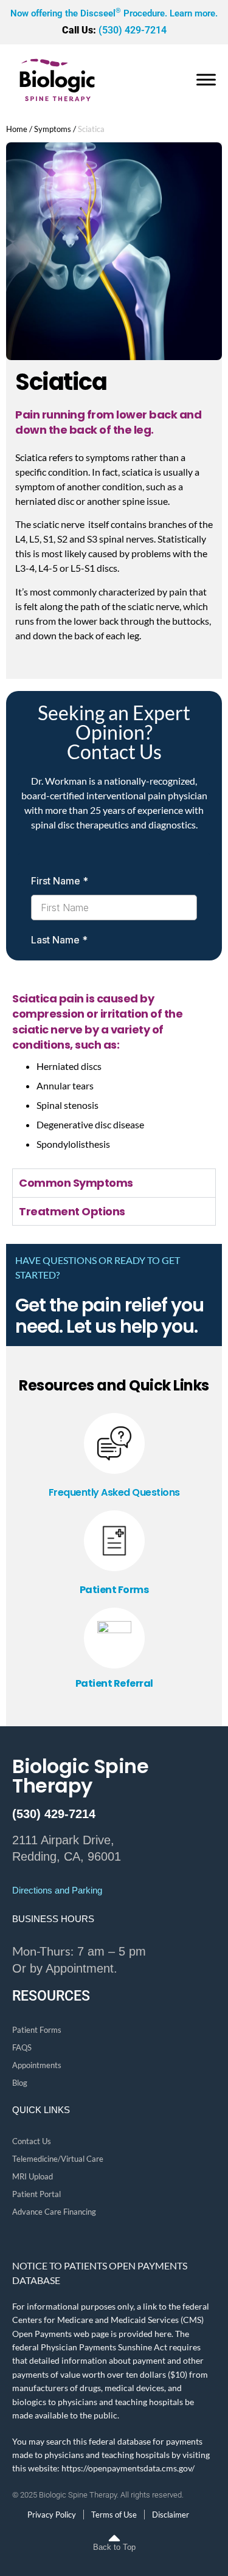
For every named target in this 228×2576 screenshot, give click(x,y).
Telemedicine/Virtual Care (58, 2159)
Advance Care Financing (54, 2212)
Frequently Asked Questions (114, 1492)
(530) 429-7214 (114, 30)
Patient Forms (114, 1590)
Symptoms (53, 129)
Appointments (37, 2065)
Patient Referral (114, 1683)
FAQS (22, 2047)
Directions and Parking (57, 1890)
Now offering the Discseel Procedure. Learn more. (114, 13)
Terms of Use (114, 2515)
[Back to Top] (114, 2530)
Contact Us (32, 2141)
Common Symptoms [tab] (76, 1183)
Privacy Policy (52, 2515)
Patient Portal (36, 2194)
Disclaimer (171, 2515)
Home (17, 129)
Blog (20, 2083)
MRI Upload (33, 2176)
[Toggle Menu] (206, 80)
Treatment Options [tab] (72, 1211)
